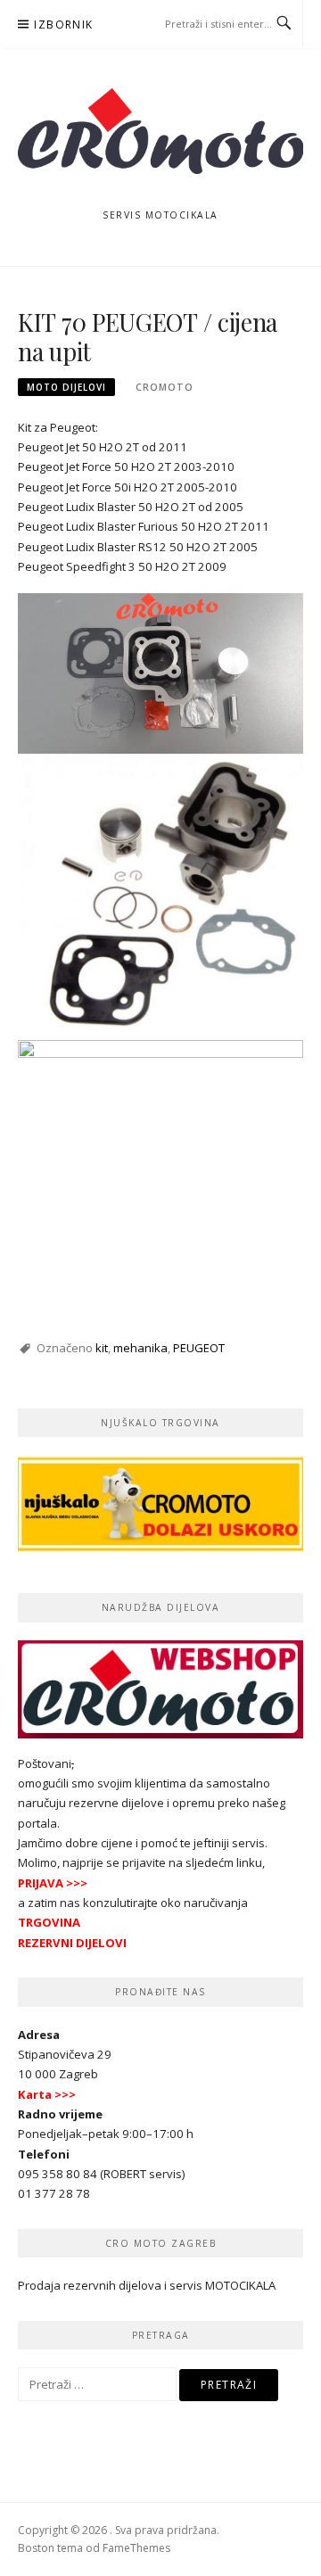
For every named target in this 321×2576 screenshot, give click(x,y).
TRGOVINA (49, 1922)
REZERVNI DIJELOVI (72, 1943)
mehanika (140, 1348)
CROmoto (165, 387)
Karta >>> (47, 2094)
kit (102, 1348)
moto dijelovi (66, 387)
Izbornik (63, 25)
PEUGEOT (199, 1348)
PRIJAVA (41, 1883)
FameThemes (136, 2548)
